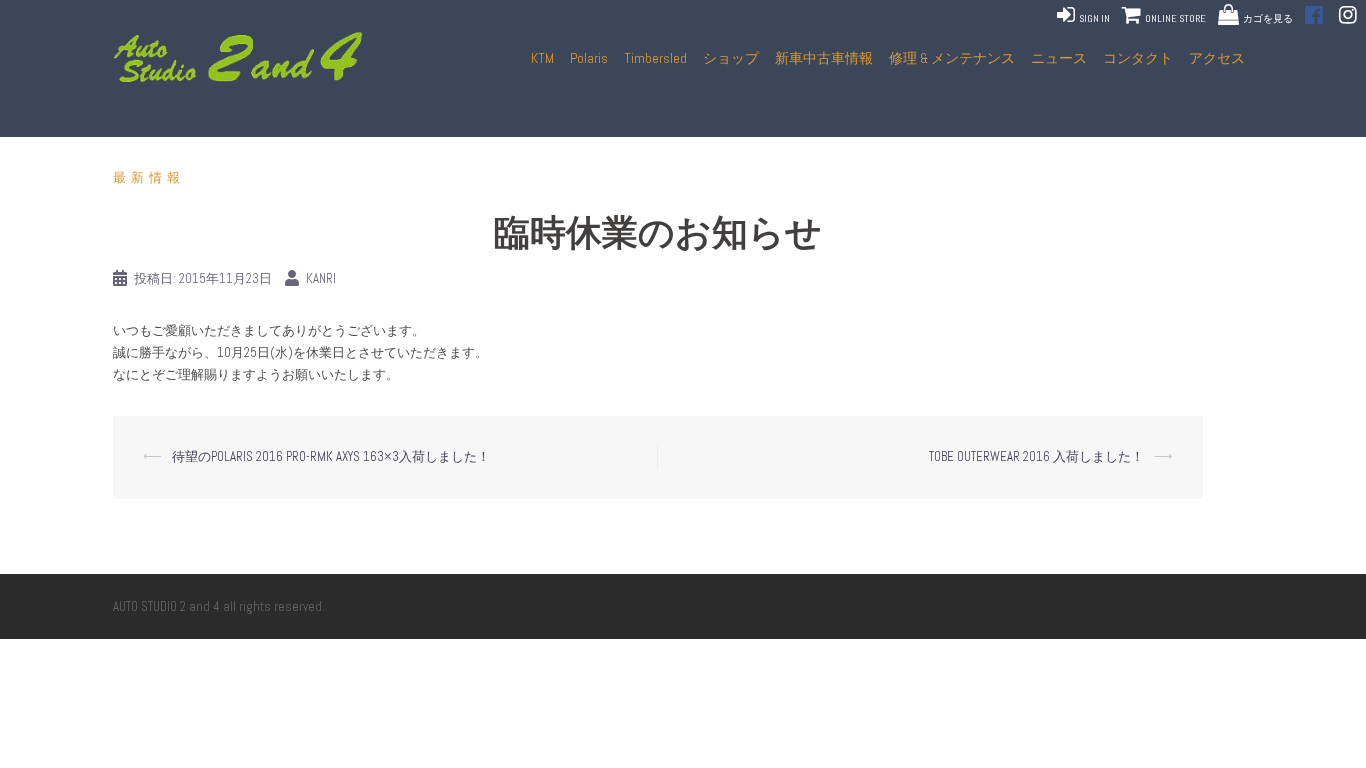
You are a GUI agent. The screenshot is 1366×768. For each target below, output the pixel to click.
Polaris (589, 58)
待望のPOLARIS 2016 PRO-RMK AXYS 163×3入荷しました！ (331, 456)
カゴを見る (1268, 18)
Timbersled (655, 58)
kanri (321, 278)
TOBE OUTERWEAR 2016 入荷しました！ (1036, 456)
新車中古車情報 (824, 58)
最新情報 (149, 177)
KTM (542, 58)
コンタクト (1138, 58)
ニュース (1059, 58)
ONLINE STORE (1174, 18)
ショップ (731, 58)
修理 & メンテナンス (952, 58)
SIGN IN (1093, 18)
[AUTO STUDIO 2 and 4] (244, 57)
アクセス (1217, 58)
